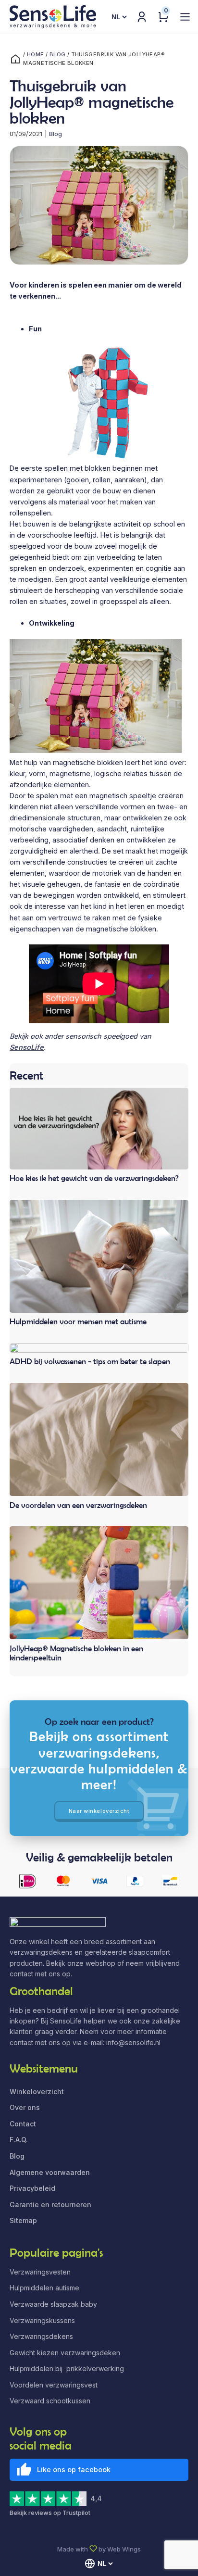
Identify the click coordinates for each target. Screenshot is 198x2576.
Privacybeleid (32, 2188)
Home (36, 54)
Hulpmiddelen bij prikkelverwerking (67, 2369)
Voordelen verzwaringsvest (54, 2385)
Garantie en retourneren (50, 2205)
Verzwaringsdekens (41, 2336)
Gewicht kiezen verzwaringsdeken (65, 2353)
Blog (58, 54)
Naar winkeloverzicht (99, 1811)
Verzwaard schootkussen (50, 2401)
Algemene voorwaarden (50, 2172)
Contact (23, 2124)
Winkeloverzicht (37, 2092)
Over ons (25, 2107)
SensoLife (27, 1047)
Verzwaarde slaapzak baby (53, 2304)
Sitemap (23, 2220)
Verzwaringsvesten (40, 2272)
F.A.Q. (19, 2140)
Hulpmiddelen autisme (44, 2288)
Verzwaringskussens (42, 2320)
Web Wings (124, 2549)
